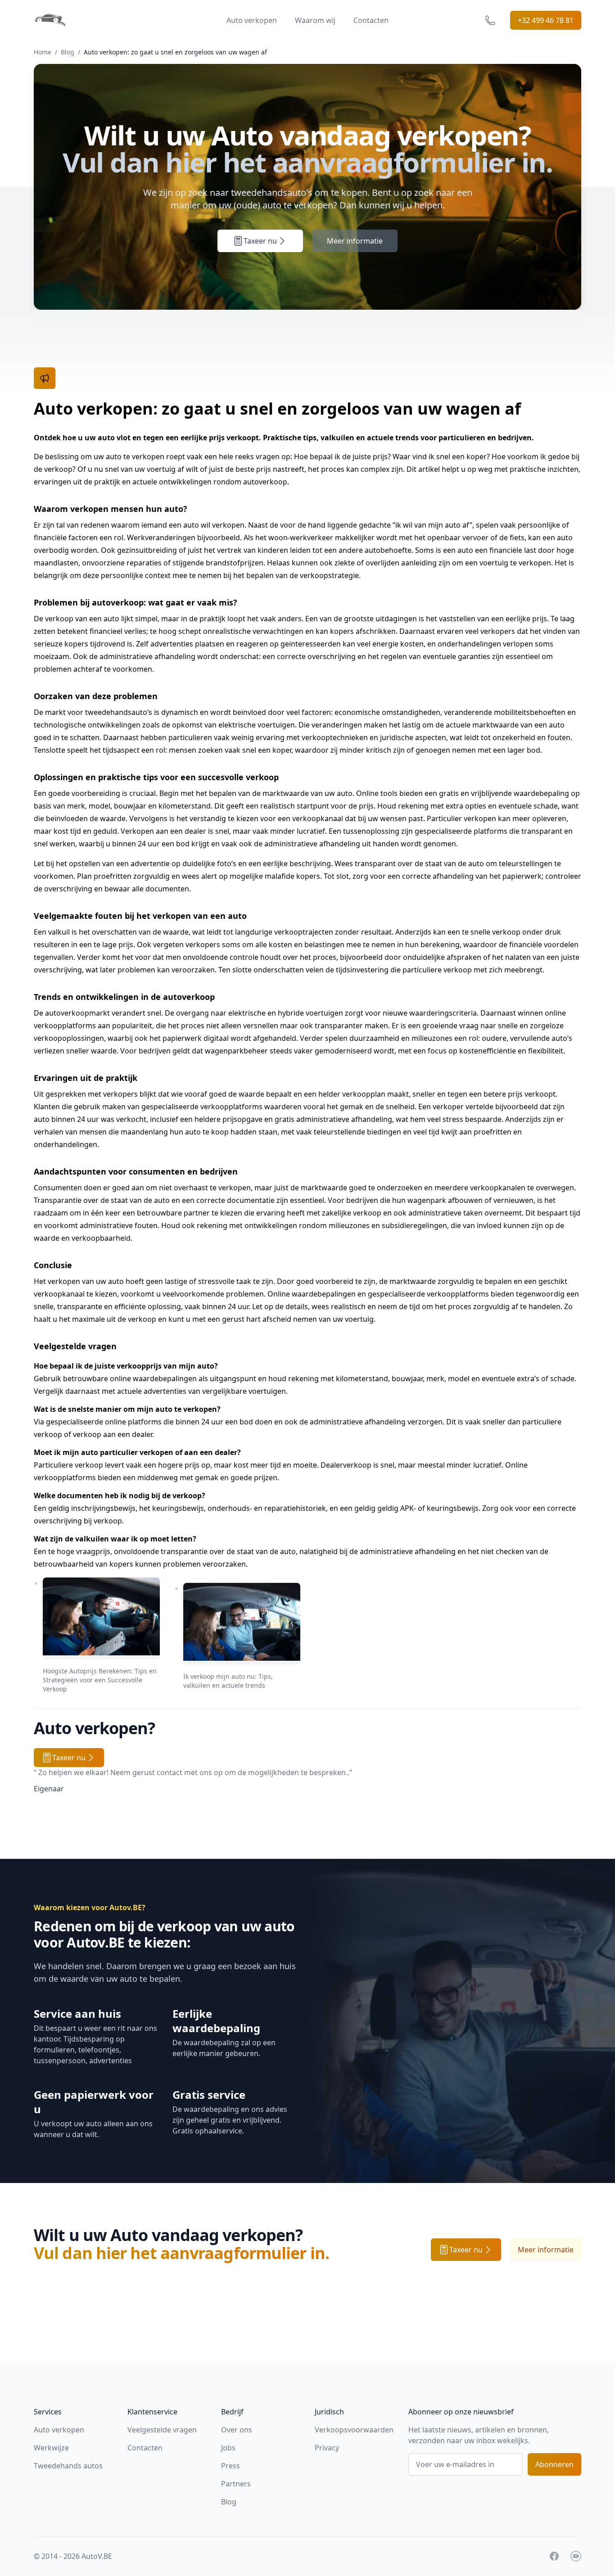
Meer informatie (355, 241)
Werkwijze (51, 2448)
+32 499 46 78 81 (546, 20)
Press (231, 2466)
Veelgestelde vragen (162, 2430)
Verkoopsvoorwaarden (354, 2430)
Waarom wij (315, 20)
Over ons (237, 2430)
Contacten (371, 20)
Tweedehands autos (68, 2466)
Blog (68, 52)
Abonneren (554, 2464)
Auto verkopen (252, 20)
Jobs (228, 2448)
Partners (236, 2484)
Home (43, 52)
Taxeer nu (260, 241)
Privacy (327, 2448)
